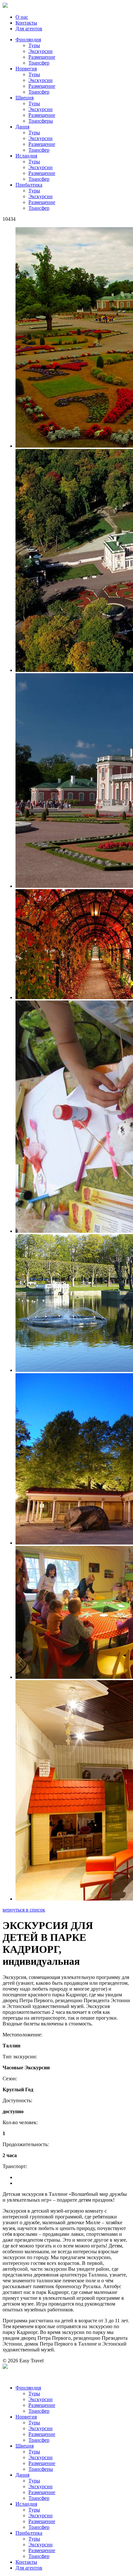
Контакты (26, 23)
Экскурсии (41, 51)
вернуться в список (24, 1910)
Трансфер (39, 63)
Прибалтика (29, 185)
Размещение (42, 57)
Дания (22, 127)
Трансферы (41, 121)
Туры (34, 45)
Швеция (25, 98)
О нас (22, 17)
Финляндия (28, 40)
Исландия (26, 156)
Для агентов (29, 29)
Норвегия (26, 69)
